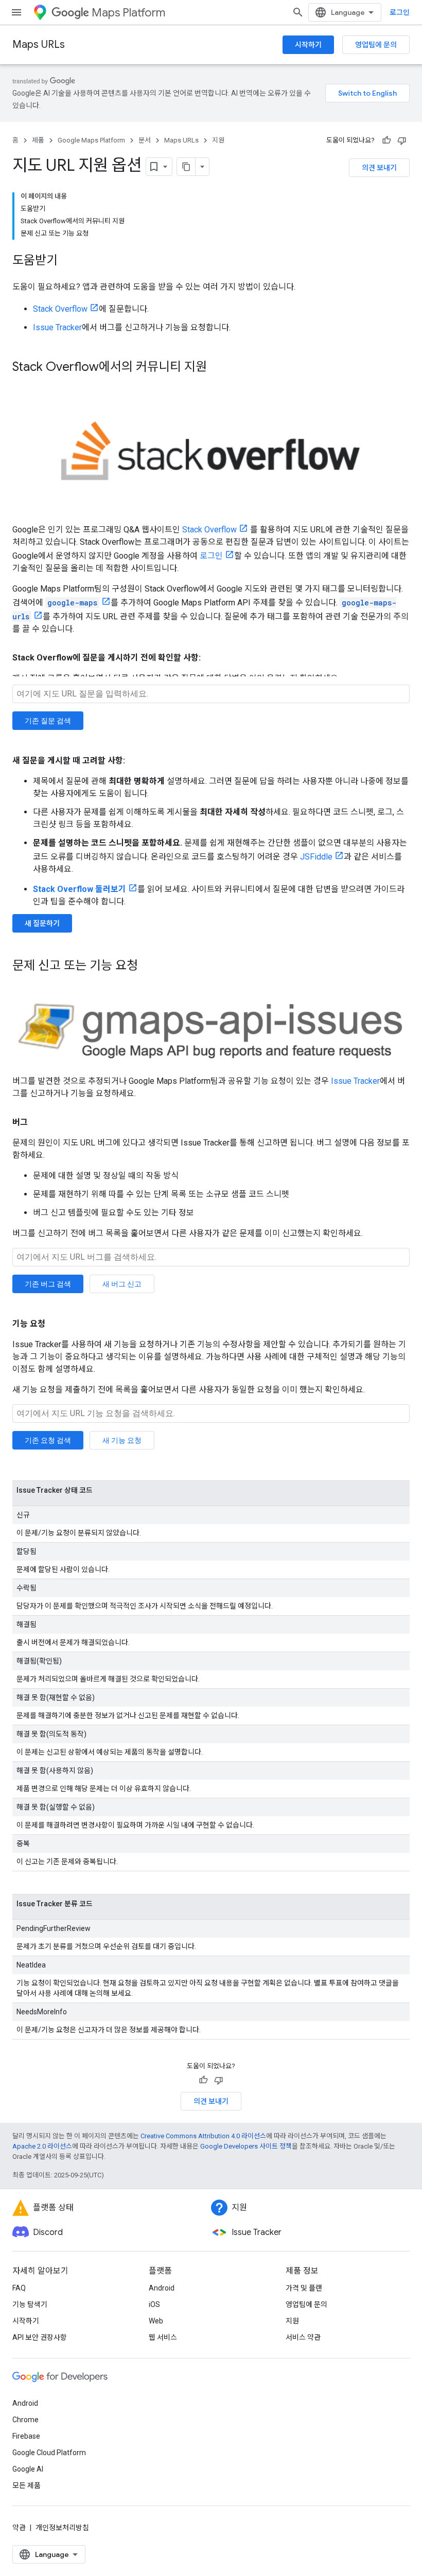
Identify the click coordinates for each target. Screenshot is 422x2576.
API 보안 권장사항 (40, 2337)
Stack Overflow (60, 309)
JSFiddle (316, 857)
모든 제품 (27, 2485)
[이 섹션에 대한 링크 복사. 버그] (38, 1122)
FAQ (19, 2288)
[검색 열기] (298, 12)
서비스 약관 (303, 2337)
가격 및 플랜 (304, 2288)
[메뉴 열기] (16, 12)
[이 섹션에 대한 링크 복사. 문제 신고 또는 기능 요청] (148, 966)
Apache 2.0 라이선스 (42, 2146)
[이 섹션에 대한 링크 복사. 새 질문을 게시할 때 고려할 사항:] (135, 761)
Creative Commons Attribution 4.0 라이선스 (203, 2136)
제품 (38, 140)
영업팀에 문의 (376, 45)
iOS (154, 2304)
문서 (145, 140)
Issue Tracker (57, 327)
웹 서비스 (163, 2337)
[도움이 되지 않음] (402, 140)
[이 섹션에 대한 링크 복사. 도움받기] (68, 261)
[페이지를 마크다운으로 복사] (186, 167)
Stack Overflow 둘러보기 (80, 889)
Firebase (26, 2436)
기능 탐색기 (30, 2304)
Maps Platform (128, 13)
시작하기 (308, 45)
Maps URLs (39, 44)
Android (162, 2288)
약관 (19, 2528)
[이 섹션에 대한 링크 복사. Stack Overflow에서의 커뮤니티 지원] (217, 368)
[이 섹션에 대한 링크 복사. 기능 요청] (56, 1324)
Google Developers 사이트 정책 (246, 2146)
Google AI (28, 2469)
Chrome (25, 2420)
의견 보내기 (379, 168)
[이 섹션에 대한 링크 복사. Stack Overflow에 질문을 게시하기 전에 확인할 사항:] (211, 658)
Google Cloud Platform (49, 2453)
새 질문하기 (42, 923)
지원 (218, 140)
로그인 (400, 12)
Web (156, 2321)
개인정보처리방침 (62, 2528)
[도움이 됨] (386, 140)
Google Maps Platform (91, 140)
